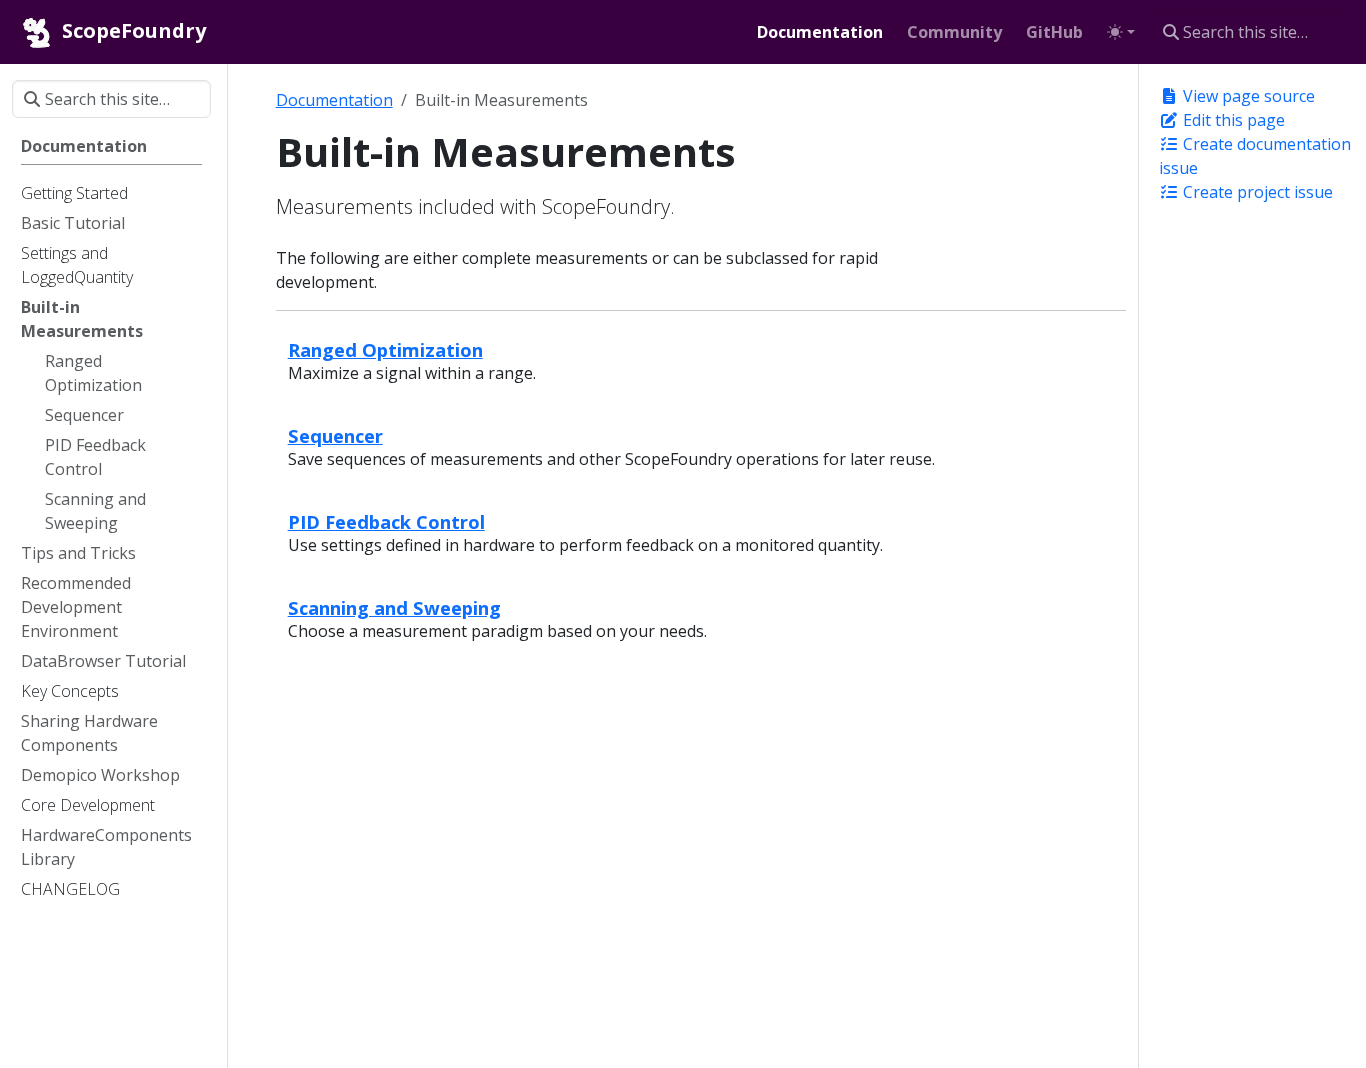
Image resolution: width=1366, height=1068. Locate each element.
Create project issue (1256, 192)
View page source (1247, 96)
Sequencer (335, 435)
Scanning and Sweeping (394, 607)
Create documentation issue (1255, 156)
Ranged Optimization (385, 349)
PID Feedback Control (386, 521)
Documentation (334, 100)
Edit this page (1232, 120)
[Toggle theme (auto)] (1121, 32)
